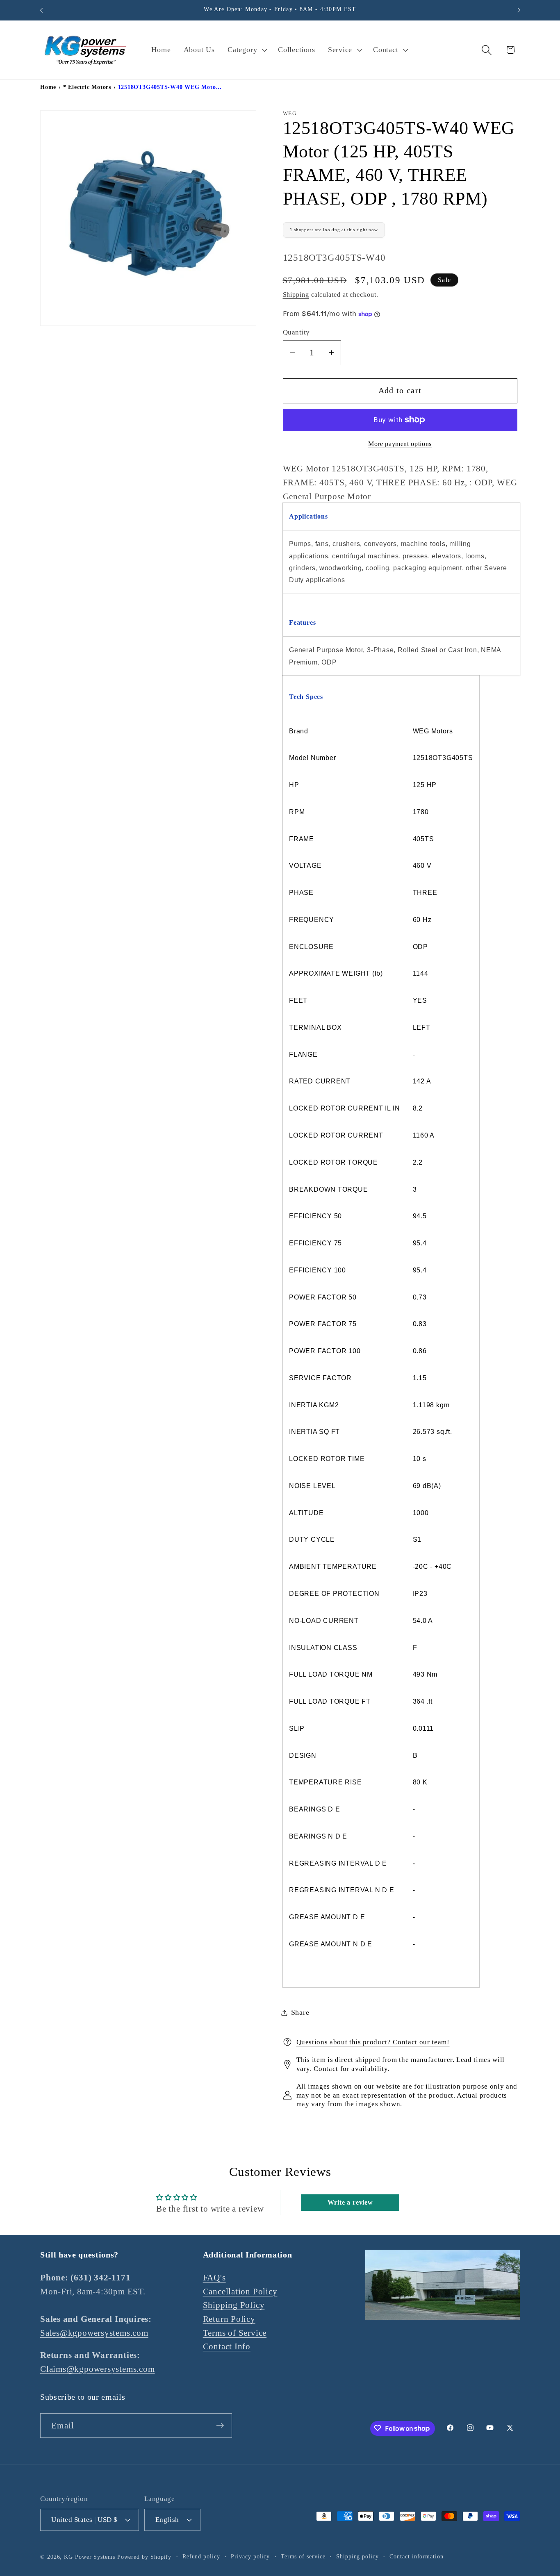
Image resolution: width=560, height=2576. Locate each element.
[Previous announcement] (41, 10)
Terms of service (303, 2556)
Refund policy (201, 2556)
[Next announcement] (519, 10)
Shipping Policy (234, 2305)
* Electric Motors (87, 87)
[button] (247, 50)
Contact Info (227, 2347)
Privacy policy (250, 2556)
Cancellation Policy (240, 2291)
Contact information (416, 2556)
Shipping (296, 295)
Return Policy (229, 2319)
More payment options (400, 444)
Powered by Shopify (144, 2556)
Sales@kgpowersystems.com (94, 2333)
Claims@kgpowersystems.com (98, 2369)
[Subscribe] (220, 2425)
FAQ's (214, 2278)
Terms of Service (235, 2333)
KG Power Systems (90, 2556)
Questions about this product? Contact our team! (373, 2042)
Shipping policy (357, 2556)
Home (48, 87)
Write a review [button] (350, 2203)
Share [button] (300, 2012)
